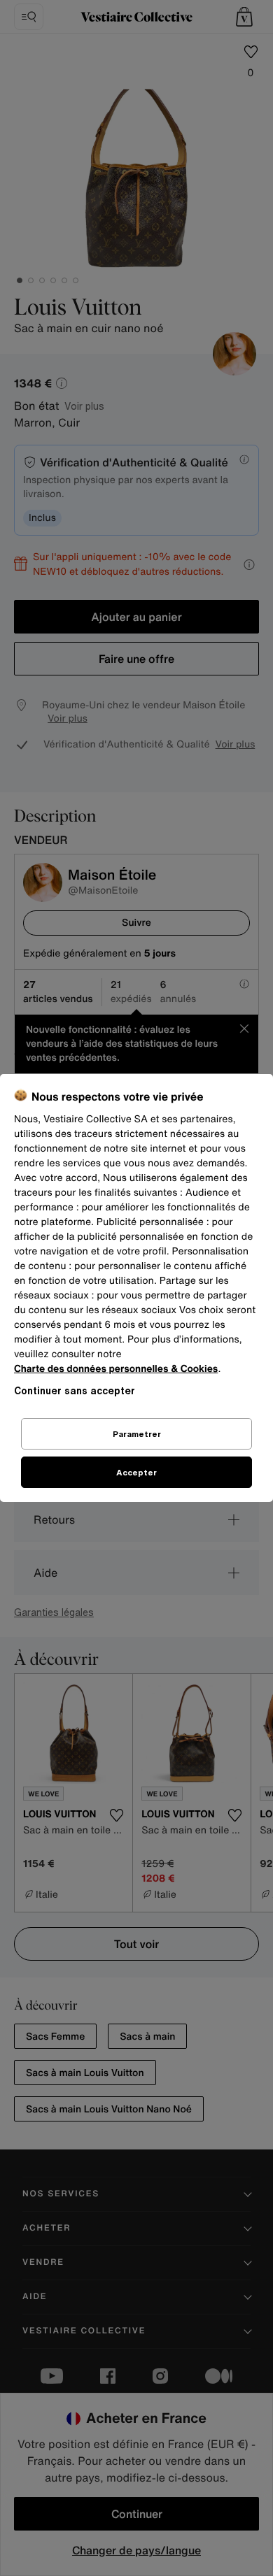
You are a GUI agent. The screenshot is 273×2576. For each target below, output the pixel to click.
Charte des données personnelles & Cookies (116, 1369)
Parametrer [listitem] (137, 1434)
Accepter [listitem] (136, 1472)
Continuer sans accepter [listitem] (75, 1390)
